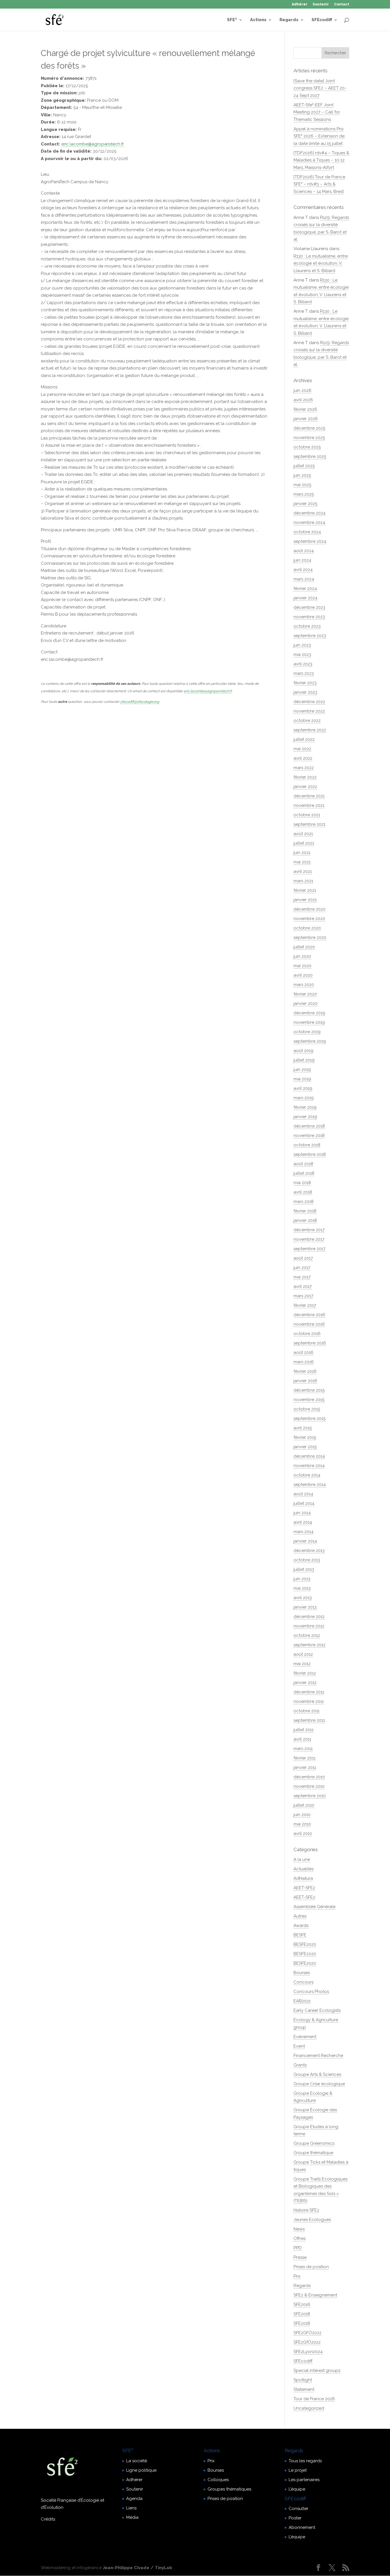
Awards (301, 1925)
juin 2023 (302, 645)
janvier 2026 (306, 419)
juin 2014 (302, 1513)
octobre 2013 (307, 1560)
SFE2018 (302, 2314)
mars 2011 (303, 1749)
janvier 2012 (305, 1683)
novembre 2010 (309, 1786)
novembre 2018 (309, 1136)
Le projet (298, 2470)
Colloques (218, 2480)
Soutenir (321, 4)
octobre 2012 (307, 1635)
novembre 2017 (309, 1239)
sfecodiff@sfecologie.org (140, 702)
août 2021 (303, 834)
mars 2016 (304, 1362)
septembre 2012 (309, 1645)
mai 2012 (302, 1664)
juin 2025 (302, 475)
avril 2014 (303, 1522)
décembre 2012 (309, 1617)
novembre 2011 (309, 1701)
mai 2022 (302, 749)
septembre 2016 (310, 1343)
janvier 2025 (305, 504)
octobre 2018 (307, 1145)
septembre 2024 (310, 541)
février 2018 (305, 1211)
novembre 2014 (309, 1466)
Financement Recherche (318, 2056)
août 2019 (303, 1051)
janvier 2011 (305, 1767)
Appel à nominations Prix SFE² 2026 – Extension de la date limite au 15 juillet (319, 136)
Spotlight (303, 2380)
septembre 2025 (310, 456)
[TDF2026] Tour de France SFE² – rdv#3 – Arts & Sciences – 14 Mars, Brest (319, 184)
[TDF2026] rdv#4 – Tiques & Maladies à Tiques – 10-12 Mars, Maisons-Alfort (321, 160)
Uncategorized (309, 2408)
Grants (300, 2065)
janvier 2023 (305, 692)
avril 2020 (303, 975)
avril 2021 (303, 871)
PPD (298, 2248)
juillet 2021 (304, 843)
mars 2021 (303, 881)
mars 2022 (304, 768)
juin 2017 (302, 1268)
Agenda (134, 2499)
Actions (258, 20)
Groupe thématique (313, 2153)
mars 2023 (304, 673)
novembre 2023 (309, 617)
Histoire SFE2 (306, 2210)
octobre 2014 (307, 1475)
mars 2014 (303, 1532)
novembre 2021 (309, 805)
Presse (300, 2257)
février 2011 (304, 1758)
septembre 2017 (309, 1249)
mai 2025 (302, 485)
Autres (300, 1916)
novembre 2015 (309, 1400)
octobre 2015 (307, 1409)
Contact (342, 4)
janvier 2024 (305, 598)
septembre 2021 (309, 824)
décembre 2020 (309, 909)
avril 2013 (303, 1598)
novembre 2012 (309, 1626)
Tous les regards (305, 2461)
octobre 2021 (307, 815)
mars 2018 (303, 1202)
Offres (299, 2238)
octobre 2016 (307, 1334)
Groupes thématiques (229, 2489)
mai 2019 (302, 1079)
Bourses (302, 1973)
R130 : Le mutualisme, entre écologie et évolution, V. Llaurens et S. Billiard (321, 263)
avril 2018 (303, 1192)
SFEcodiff (322, 20)
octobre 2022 (307, 721)
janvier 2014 (305, 1541)
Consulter (298, 2509)
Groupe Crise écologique (319, 2084)
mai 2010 (302, 1824)
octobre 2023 (307, 626)
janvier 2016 (305, 1381)
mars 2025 (304, 494)
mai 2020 (302, 966)
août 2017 (303, 1258)
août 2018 (303, 1164)
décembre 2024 (309, 513)
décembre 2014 (309, 1456)
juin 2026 (302, 390)
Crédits (48, 2519)
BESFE (300, 1935)
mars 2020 (304, 985)
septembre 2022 (310, 730)
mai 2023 (302, 655)
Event (299, 2046)
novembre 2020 (309, 919)
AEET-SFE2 (304, 1888)
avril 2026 (303, 400)
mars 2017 (303, 1296)
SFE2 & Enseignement (315, 2295)
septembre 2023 (310, 636)
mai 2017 (302, 1277)
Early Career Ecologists (317, 2010)
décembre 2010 (309, 1777)
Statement (304, 2389)
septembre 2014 (310, 1484)
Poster (295, 2518)
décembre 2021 (309, 796)
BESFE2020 (305, 1944)
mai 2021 (302, 862)
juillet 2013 (304, 1569)
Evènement (305, 2037)
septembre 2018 (310, 1154)
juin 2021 (302, 853)
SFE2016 (302, 2304)
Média (132, 2517)
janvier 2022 (305, 787)
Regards (289, 20)
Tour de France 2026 (314, 2399)
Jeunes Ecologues (312, 2220)
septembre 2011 (309, 1720)
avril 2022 (303, 758)
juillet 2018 (304, 1173)
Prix (297, 2276)
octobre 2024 (307, 532)
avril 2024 (303, 570)
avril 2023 (303, 664)
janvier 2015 (305, 1447)
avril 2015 (303, 1428)
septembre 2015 (309, 1418)
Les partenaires (304, 2480)
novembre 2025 (309, 438)
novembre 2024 (309, 522)
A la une (302, 1859)
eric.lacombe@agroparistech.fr (93, 144)
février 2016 (305, 1371)
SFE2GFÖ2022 (307, 2333)
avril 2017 (303, 1286)
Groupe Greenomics (314, 2143)
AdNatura (303, 1878)
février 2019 (305, 1107)
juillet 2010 (304, 1805)
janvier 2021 (305, 900)
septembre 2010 (310, 1796)
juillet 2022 (304, 739)
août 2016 (303, 1352)
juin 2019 (302, 1069)
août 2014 (303, 1494)
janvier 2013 (305, 1607)
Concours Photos (311, 1992)
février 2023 (305, 683)
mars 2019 (304, 1098)
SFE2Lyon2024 (308, 2352)
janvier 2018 (305, 1220)
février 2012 (305, 1673)
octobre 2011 (306, 1711)
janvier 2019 (305, 1117)
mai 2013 (302, 1588)
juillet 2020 (304, 947)
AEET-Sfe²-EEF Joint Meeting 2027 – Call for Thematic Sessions (317, 112)
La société (137, 2461)
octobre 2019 (307, 1032)
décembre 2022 (309, 702)
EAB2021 (302, 2001)
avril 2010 (303, 1833)
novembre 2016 (309, 1324)
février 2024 (305, 588)
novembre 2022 (309, 711)
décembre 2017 (309, 1230)
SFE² (232, 20)
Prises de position (311, 2267)
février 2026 (305, 409)
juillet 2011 (303, 1730)
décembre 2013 (309, 1551)
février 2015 (305, 1437)
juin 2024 (302, 560)
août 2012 (303, 1654)
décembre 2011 (309, 1692)
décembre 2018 (309, 1126)
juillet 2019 (304, 1060)
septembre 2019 (310, 1041)
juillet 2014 (304, 1503)
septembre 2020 (310, 937)
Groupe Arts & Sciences (317, 2074)
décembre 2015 (309, 1390)
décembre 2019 (309, 1013)
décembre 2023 (309, 607)
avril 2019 (303, 1088)
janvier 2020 (305, 1003)
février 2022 (305, 777)
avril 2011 (302, 1739)
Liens (131, 2508)
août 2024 (304, 551)
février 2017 (305, 1305)
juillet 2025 (304, 466)
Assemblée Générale (314, 1907)
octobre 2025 (307, 447)
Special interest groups (317, 2371)
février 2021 (305, 890)
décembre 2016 (309, 1315)
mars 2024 (304, 579)
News (299, 2229)
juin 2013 (302, 1579)
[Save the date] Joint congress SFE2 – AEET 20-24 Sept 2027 (320, 88)
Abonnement (302, 2527)
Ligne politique (141, 2470)
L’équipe (297, 2489)
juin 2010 (302, 1815)
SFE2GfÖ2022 (307, 2342)
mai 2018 (302, 1183)
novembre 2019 (309, 1022)
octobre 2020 (307, 928)
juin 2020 (302, 956)
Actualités (303, 1869)
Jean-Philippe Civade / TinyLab (137, 2568)
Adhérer (300, 4)
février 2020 (305, 994)
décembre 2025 (309, 428)
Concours (303, 1982)
